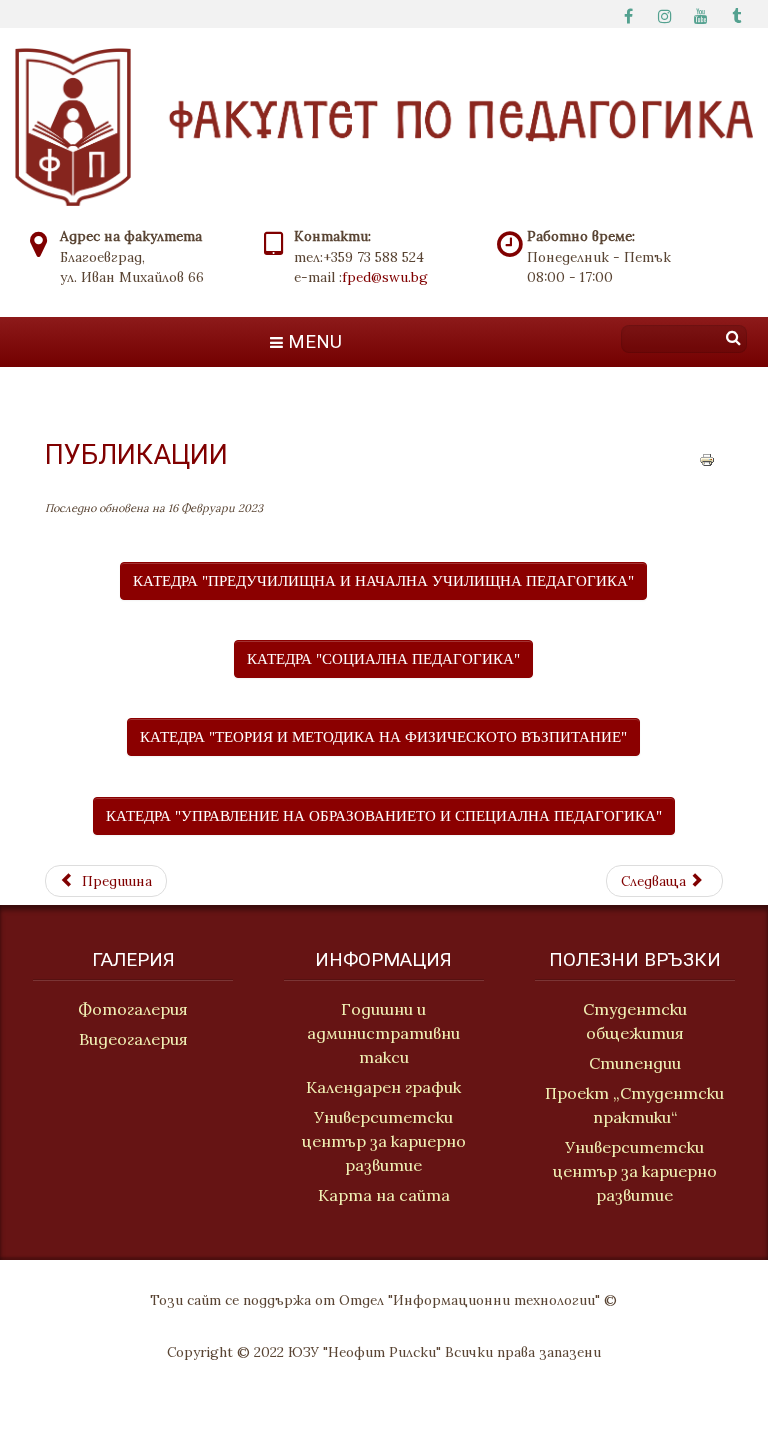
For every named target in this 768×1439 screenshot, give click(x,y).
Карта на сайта (384, 1195)
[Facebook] (629, 14)
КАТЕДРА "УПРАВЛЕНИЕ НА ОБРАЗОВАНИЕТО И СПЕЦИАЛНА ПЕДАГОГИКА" (384, 815)
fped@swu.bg (385, 277)
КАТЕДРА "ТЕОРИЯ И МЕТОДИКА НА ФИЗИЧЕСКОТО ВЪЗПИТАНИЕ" (383, 736)
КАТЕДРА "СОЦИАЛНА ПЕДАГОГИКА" (383, 658)
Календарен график (383, 1087)
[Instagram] (665, 14)
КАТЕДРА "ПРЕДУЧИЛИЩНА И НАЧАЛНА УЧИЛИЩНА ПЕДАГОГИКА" (383, 580)
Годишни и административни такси (383, 1033)
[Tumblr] (737, 14)
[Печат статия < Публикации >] (707, 458)
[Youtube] (701, 14)
